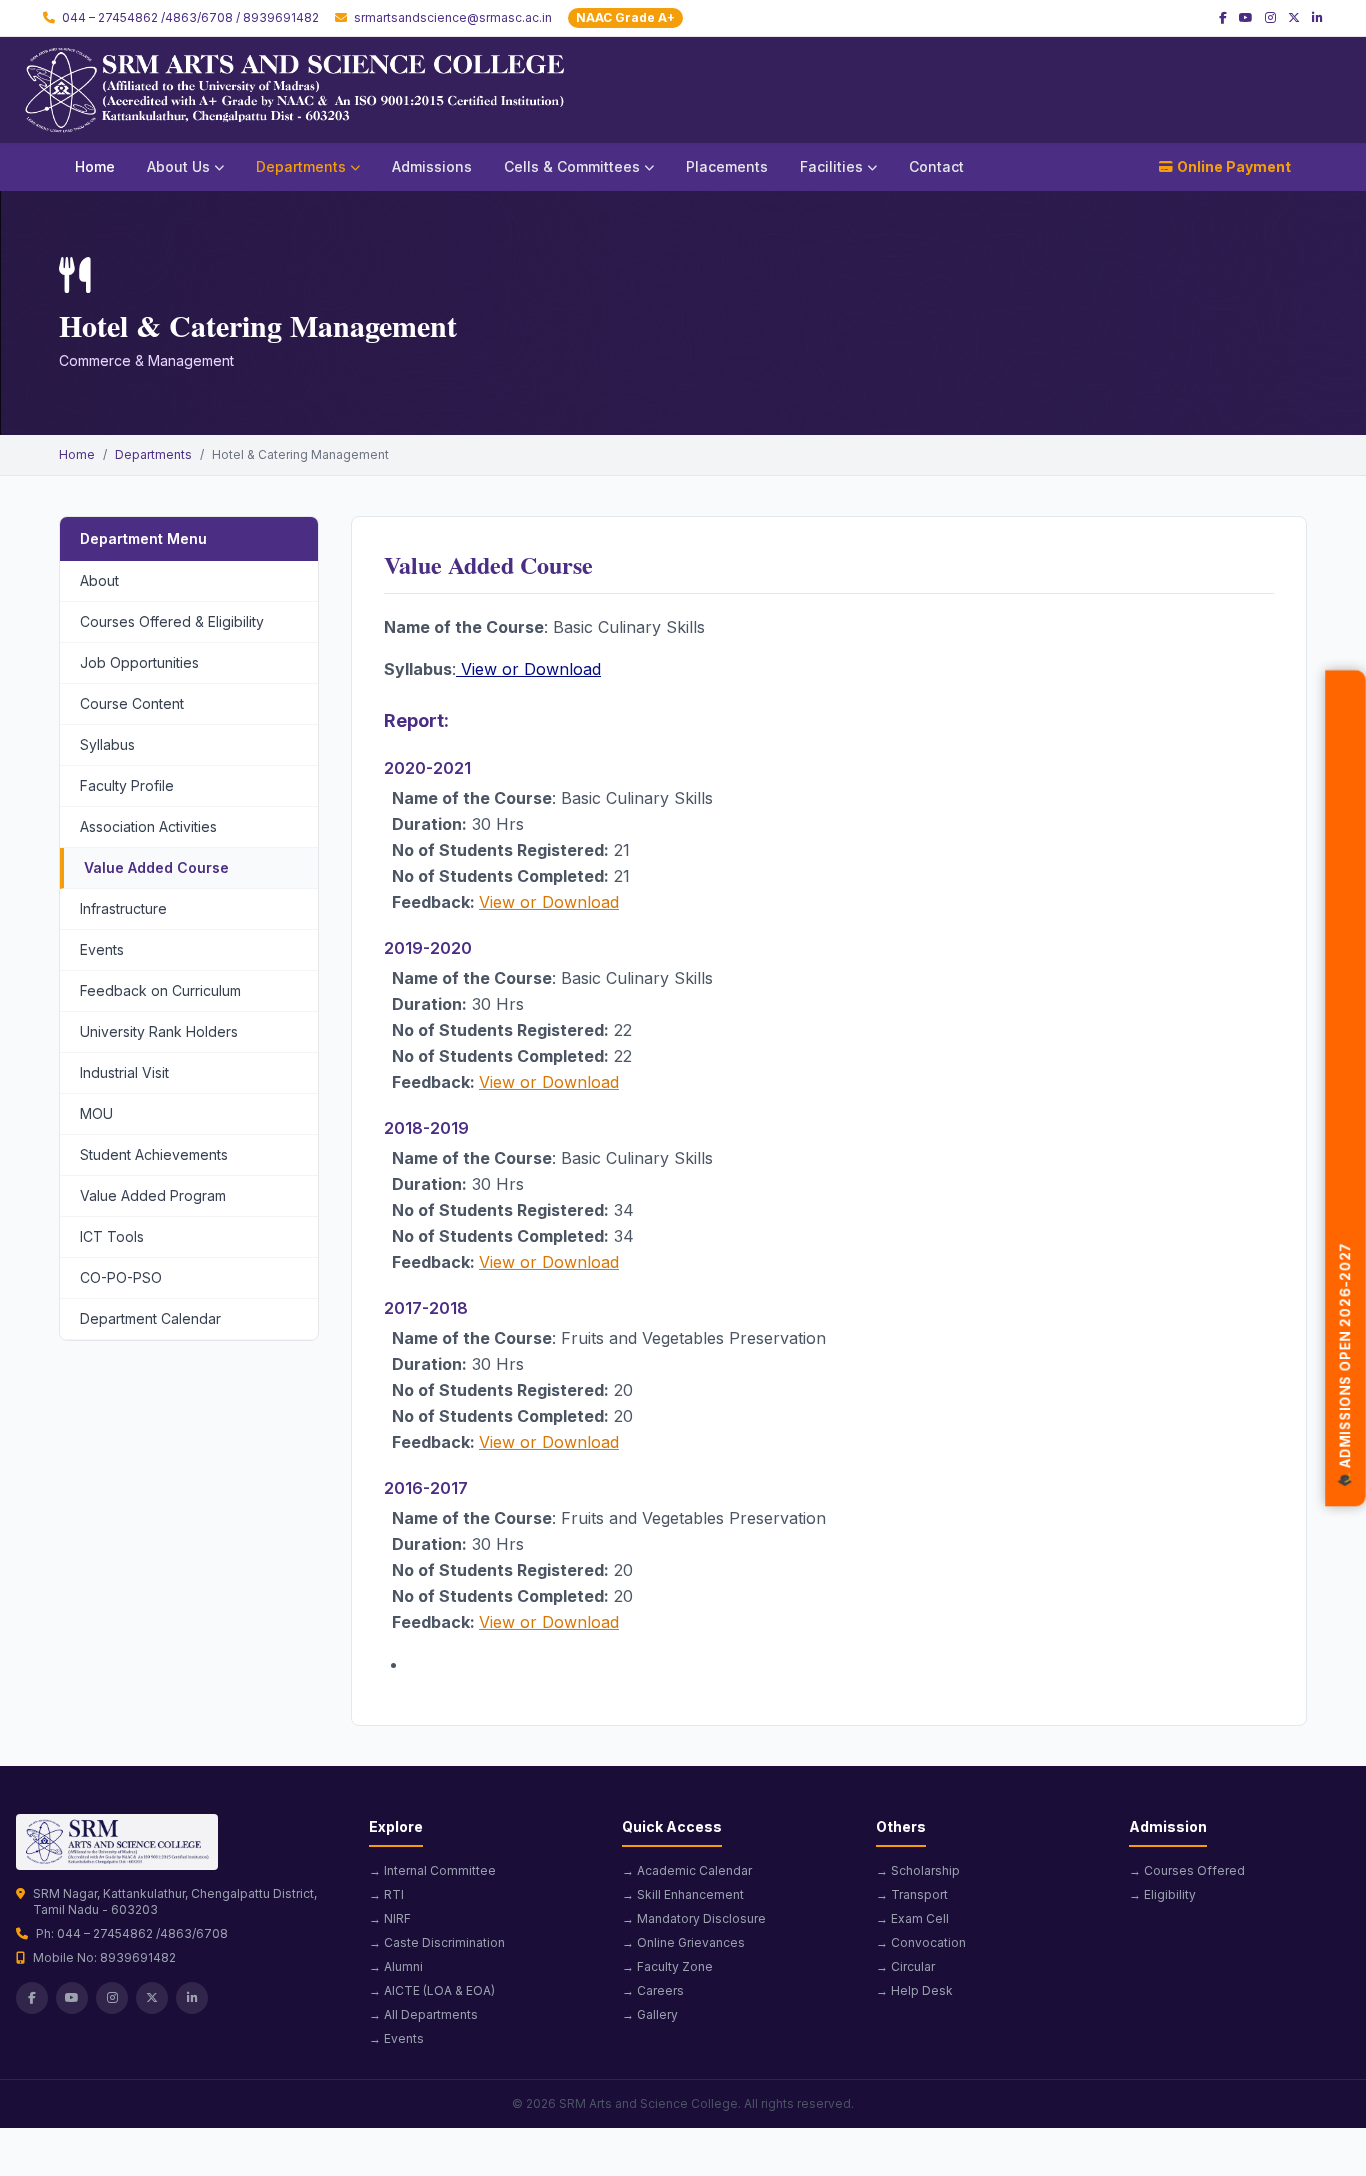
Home (95, 166)
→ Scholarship (918, 1870)
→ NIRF (390, 1918)
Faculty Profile (127, 785)
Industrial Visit (124, 1072)
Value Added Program (153, 1195)
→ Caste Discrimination (437, 1942)
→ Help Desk (914, 1990)
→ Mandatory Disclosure (694, 1918)
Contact (936, 166)
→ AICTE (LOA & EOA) (432, 1990)
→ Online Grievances (683, 1942)
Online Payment (1234, 166)
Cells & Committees (572, 166)
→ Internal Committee (432, 1870)
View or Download (528, 669)
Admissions (432, 166)
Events (102, 949)
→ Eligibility (1162, 1894)
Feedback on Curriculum (160, 990)
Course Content (132, 703)
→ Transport (912, 1894)
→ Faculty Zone (667, 1966)
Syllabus (107, 744)
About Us (178, 166)
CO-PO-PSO (121, 1277)
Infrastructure (123, 908)
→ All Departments (423, 2014)
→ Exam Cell (912, 1918)
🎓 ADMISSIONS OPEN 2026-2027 (1345, 1374)
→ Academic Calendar (687, 1870)
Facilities (831, 166)
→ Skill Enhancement (683, 1894)
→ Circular (905, 1966)
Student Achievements (154, 1154)
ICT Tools (112, 1236)
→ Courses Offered (1187, 1870)
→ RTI (386, 1894)
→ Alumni (396, 1966)
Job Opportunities (139, 662)
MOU (96, 1113)
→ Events (396, 2038)
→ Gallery (650, 2014)
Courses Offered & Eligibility (172, 621)
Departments (301, 166)
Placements (727, 166)
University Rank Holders (159, 1031)
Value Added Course (156, 867)
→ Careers (653, 1990)
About (99, 580)
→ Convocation (921, 1942)
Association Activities (148, 826)
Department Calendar (150, 1318)
